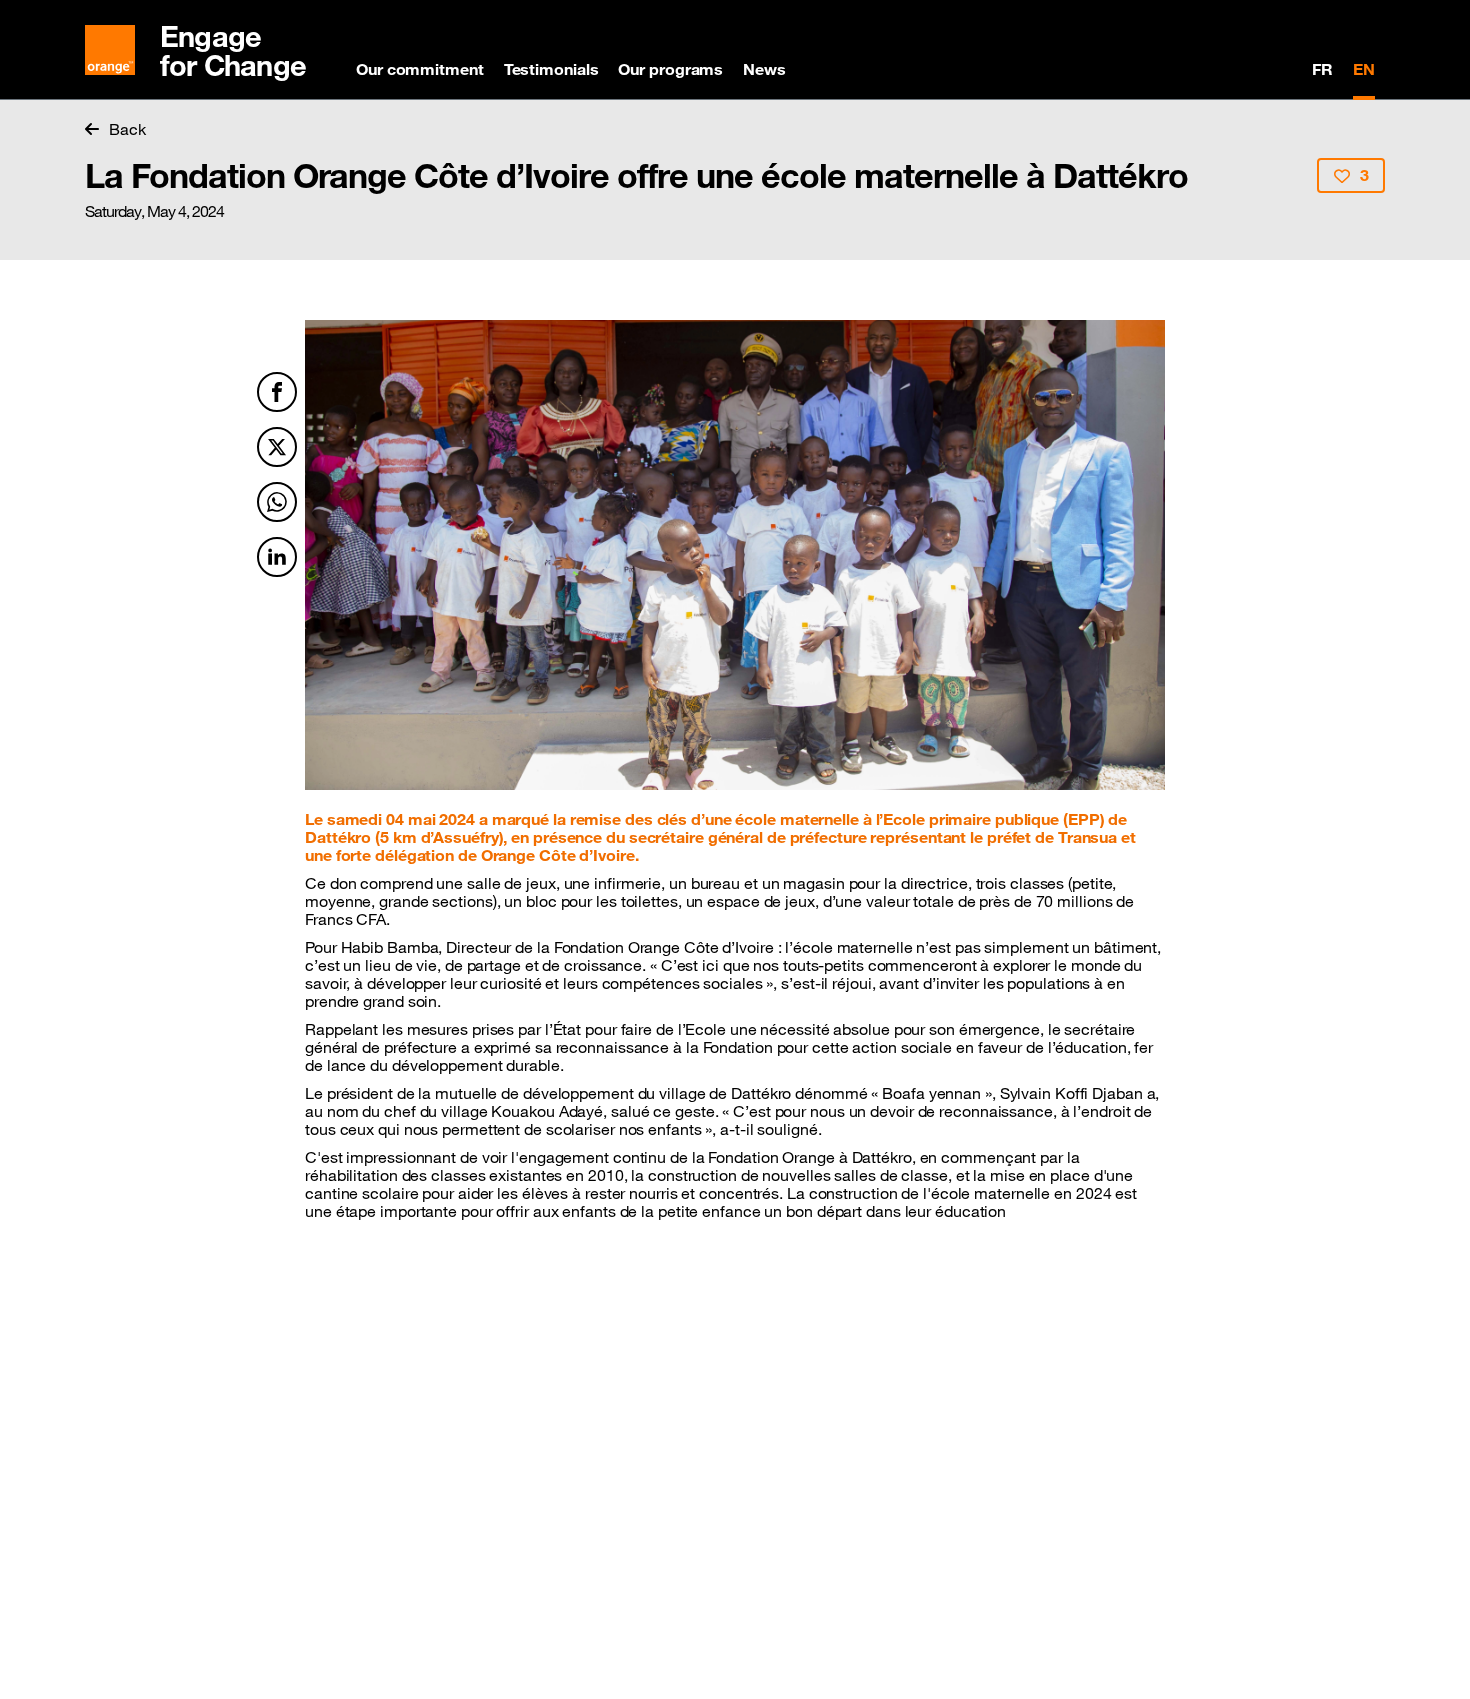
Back (127, 129)
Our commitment (420, 69)
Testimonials (551, 69)
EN (1364, 69)
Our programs (670, 69)
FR (1322, 69)
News (764, 69)
